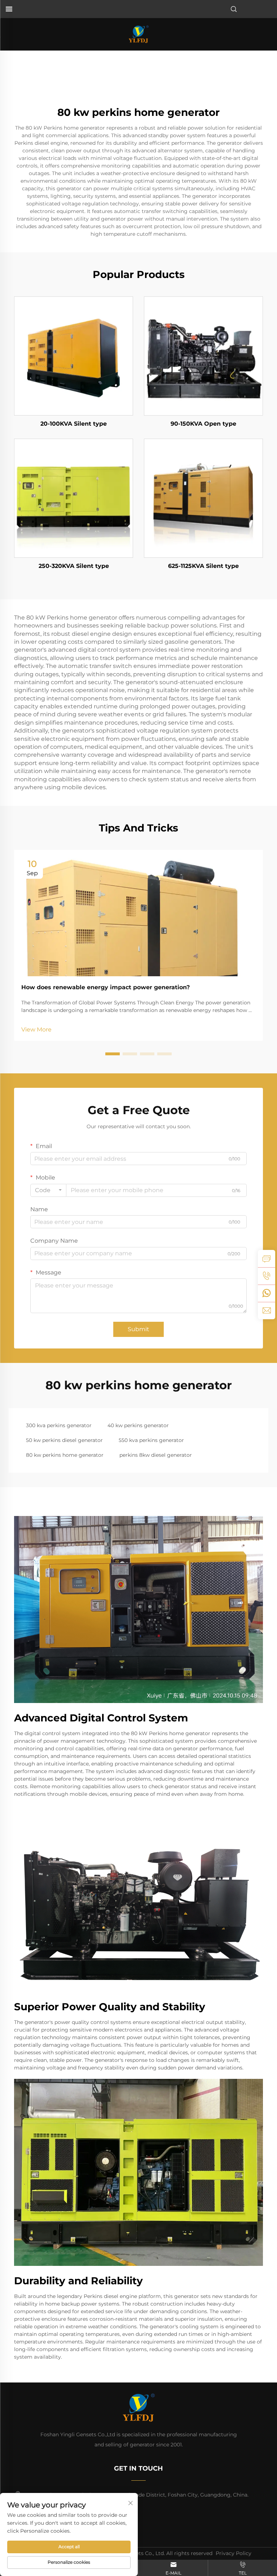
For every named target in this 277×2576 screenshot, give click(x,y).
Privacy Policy (234, 2553)
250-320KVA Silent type (74, 566)
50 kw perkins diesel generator (64, 1440)
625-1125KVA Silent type (203, 566)
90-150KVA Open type (203, 424)
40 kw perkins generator (138, 1425)
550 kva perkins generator (151, 1440)
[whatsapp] (267, 1293)
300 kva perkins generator (59, 1425)
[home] (138, 34)
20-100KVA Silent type (74, 424)
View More (36, 1029)
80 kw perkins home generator (65, 1455)
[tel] (267, 1276)
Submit (138, 1329)
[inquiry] (267, 1259)
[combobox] (48, 1190)
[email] (267, 1311)
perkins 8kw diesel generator (156, 1455)
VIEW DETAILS (74, 356)
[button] (113, 1054)
